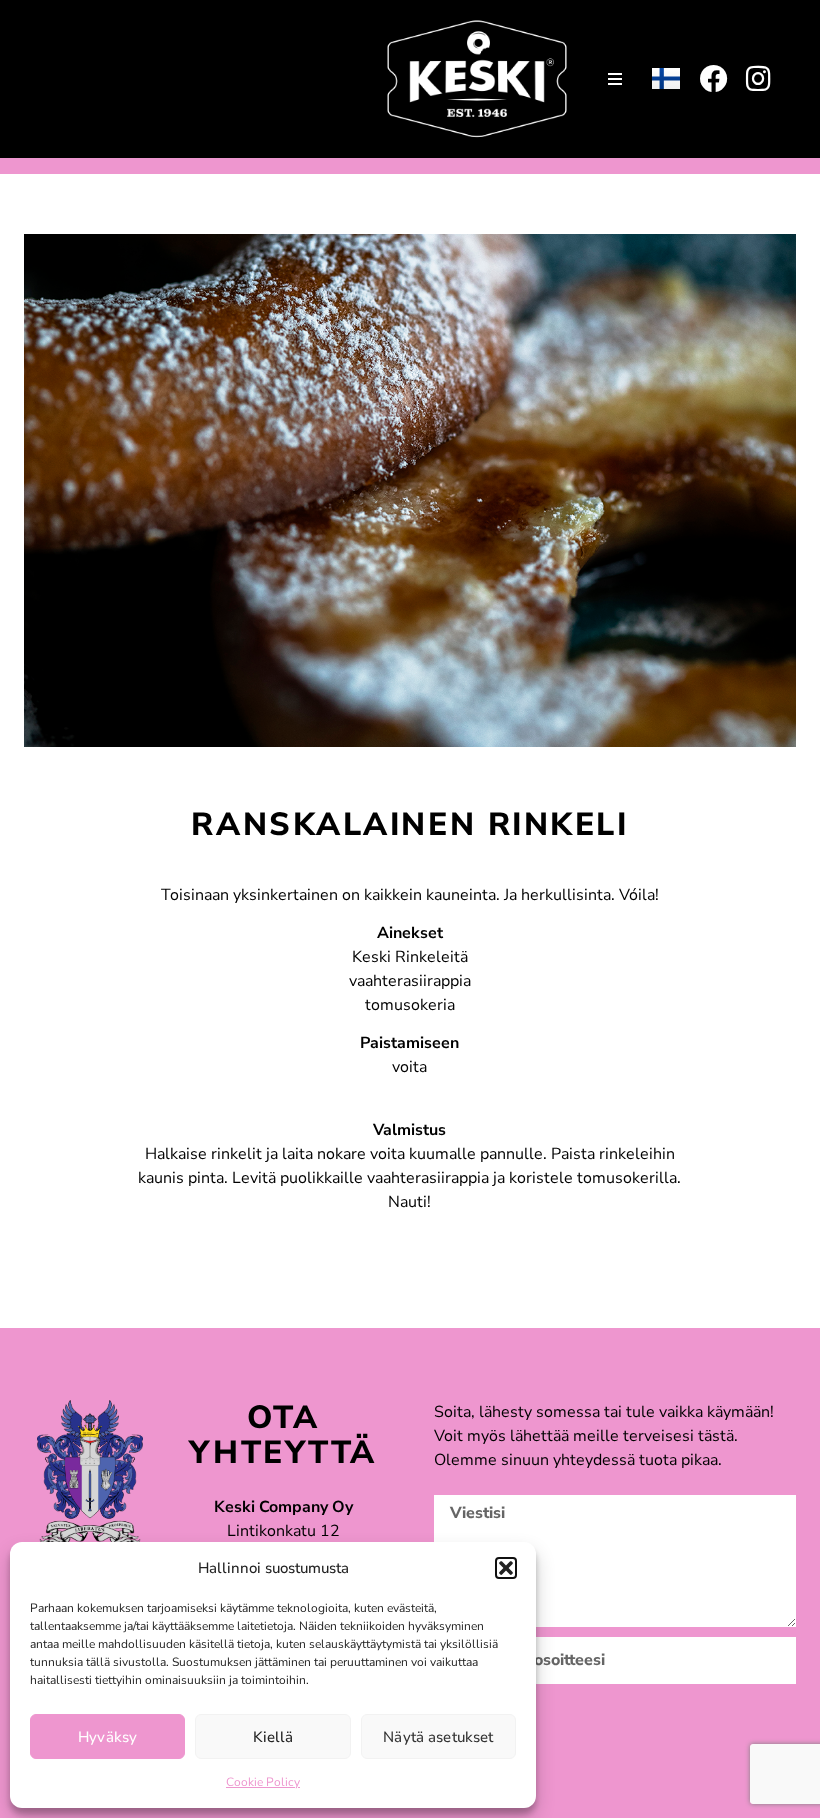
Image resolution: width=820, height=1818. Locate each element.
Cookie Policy (263, 1782)
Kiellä (273, 1737)
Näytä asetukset (438, 1737)
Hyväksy (107, 1737)
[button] (506, 1568)
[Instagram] (758, 79)
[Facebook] (714, 79)
